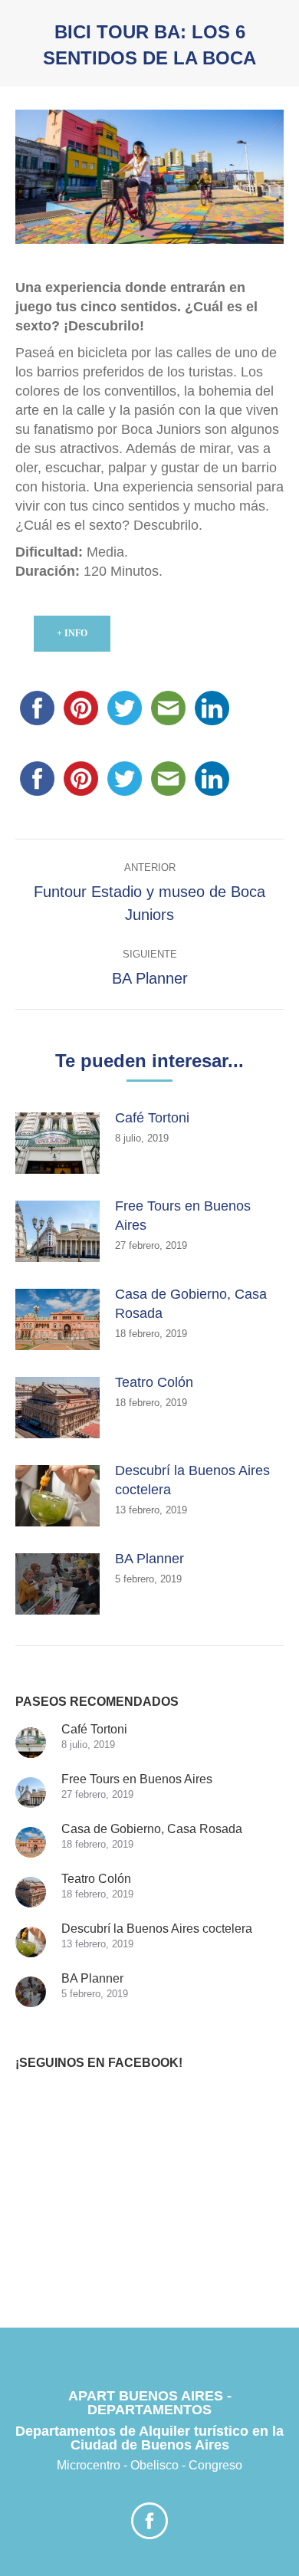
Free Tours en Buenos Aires (183, 1216)
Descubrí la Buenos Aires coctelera (192, 1480)
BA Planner (149, 1559)
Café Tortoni (152, 1118)
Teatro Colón (154, 1382)
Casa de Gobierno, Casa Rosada (191, 1304)
